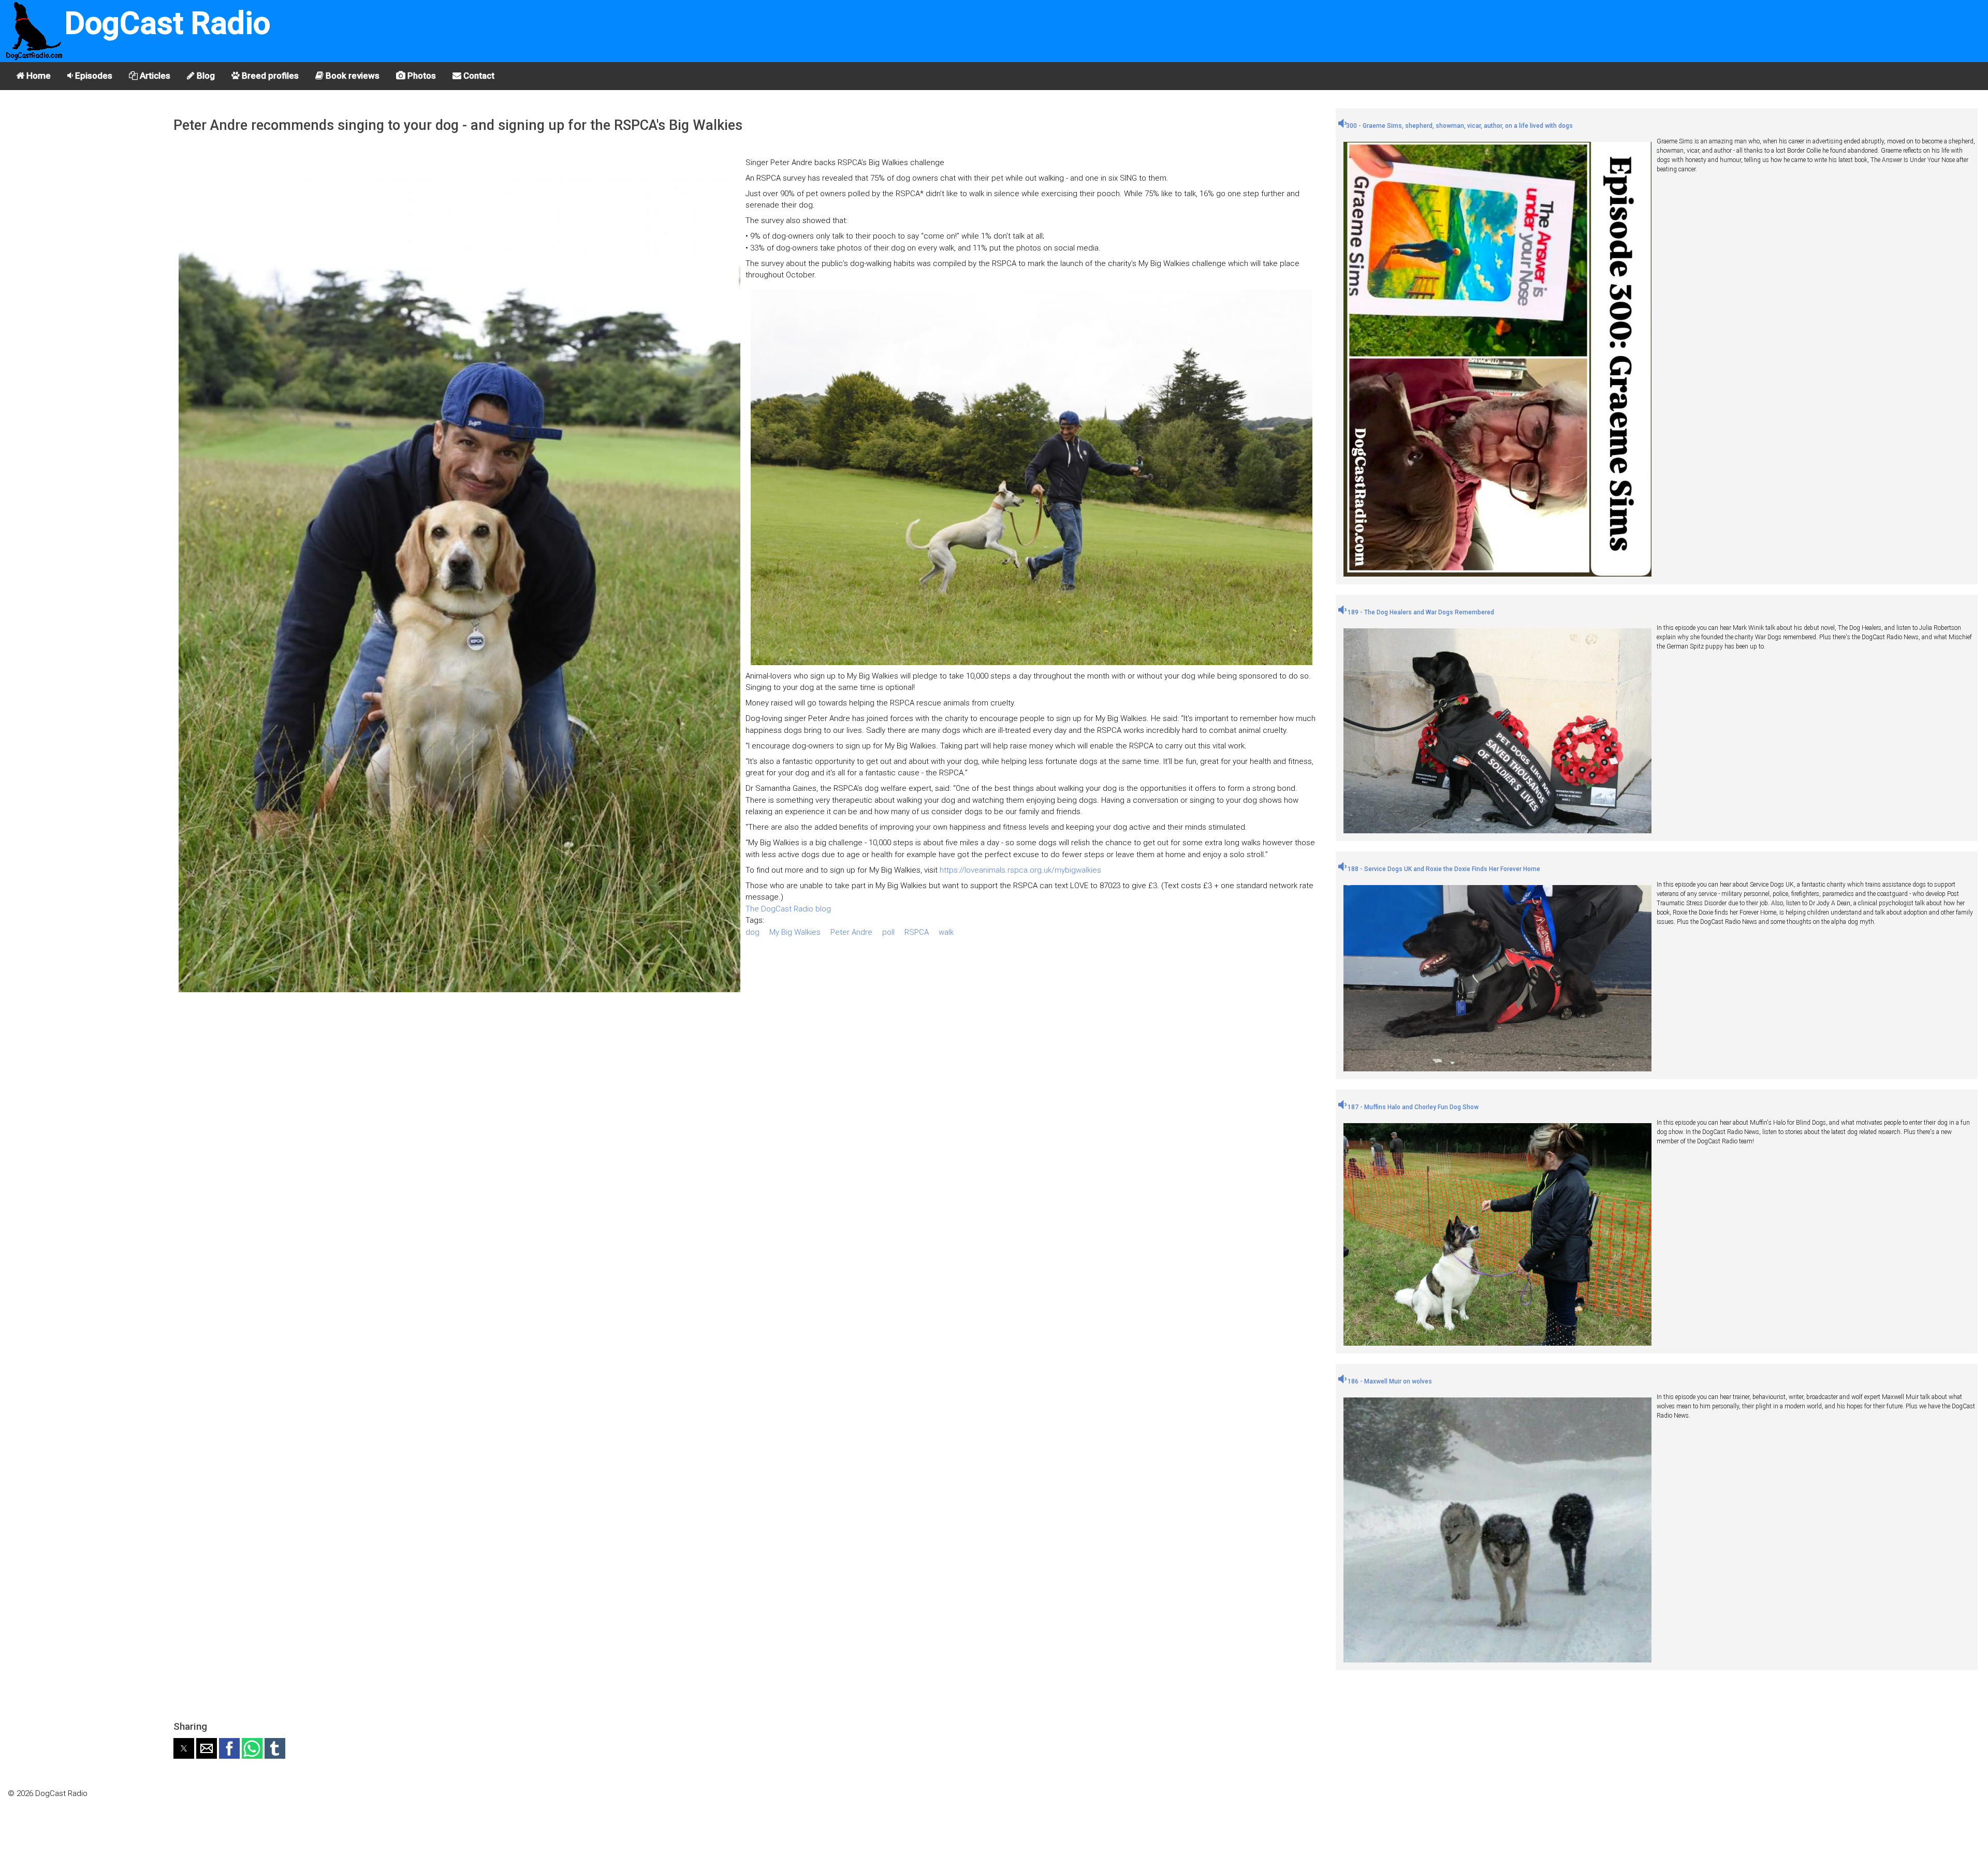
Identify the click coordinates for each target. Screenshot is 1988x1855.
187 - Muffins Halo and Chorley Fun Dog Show (1412, 1107)
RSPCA (917, 932)
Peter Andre (851, 932)
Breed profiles (269, 76)
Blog (205, 76)
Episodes (93, 76)
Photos (421, 76)
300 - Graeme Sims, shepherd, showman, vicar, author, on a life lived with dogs (1459, 126)
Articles (154, 76)
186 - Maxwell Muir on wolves (1389, 1381)
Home (38, 76)
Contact (478, 76)
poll (888, 932)
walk (946, 932)
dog (752, 932)
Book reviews (352, 76)
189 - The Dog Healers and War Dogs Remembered (1420, 612)
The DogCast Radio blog (788, 909)
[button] (184, 1748)
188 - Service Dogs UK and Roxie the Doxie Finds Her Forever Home (1443, 869)
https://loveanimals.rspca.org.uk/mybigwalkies (1020, 870)
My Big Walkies (795, 932)
